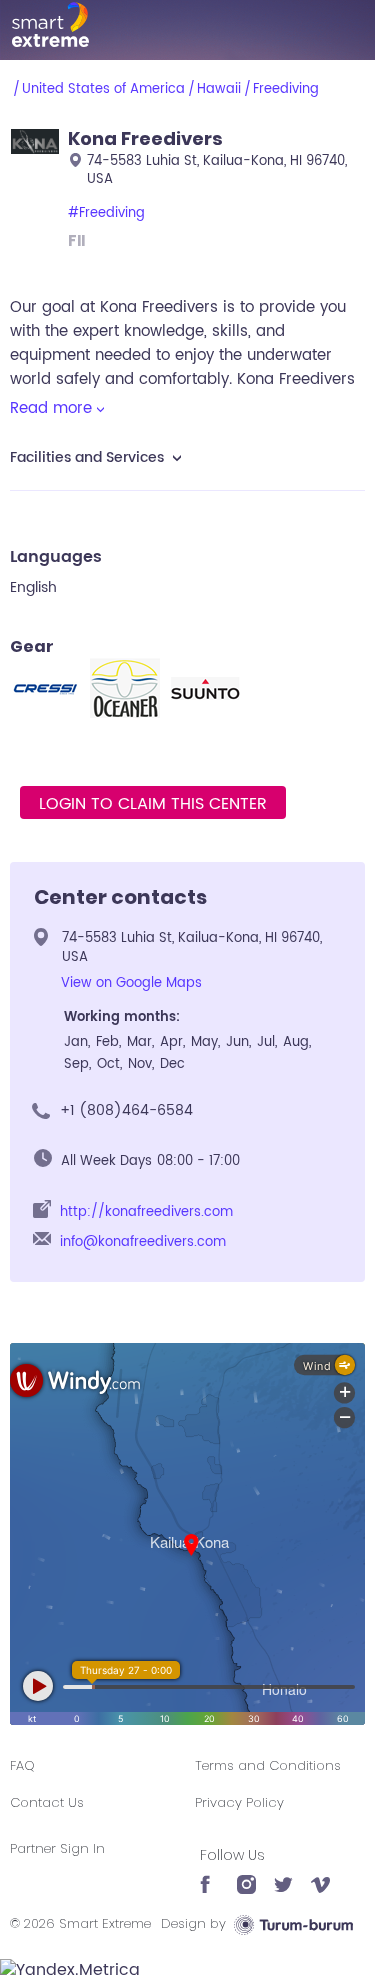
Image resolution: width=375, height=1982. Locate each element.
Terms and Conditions (268, 1765)
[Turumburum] (293, 1923)
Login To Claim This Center (153, 804)
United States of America (103, 89)
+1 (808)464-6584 (126, 1110)
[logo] (187, 24)
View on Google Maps (131, 983)
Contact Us (47, 1802)
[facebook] (209, 1875)
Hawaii (219, 89)
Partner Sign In (57, 1848)
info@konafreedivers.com (143, 1242)
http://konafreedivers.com (146, 1212)
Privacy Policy (239, 1802)
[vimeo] (320, 1875)
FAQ (22, 1765)
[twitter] (283, 1875)
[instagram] (246, 1875)
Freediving (286, 89)
